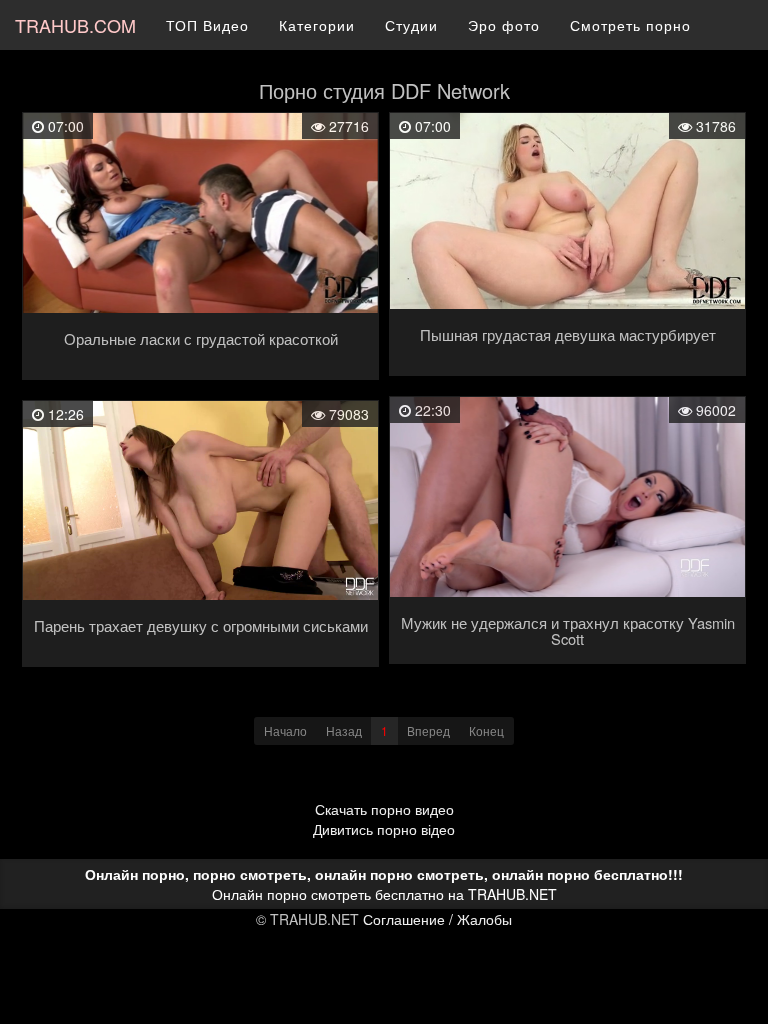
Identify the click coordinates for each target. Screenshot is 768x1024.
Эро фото (504, 25)
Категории (317, 25)
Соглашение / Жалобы (437, 919)
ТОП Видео (207, 25)
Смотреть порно (630, 25)
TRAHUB (75, 25)
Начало (285, 730)
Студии (411, 25)
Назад (344, 730)
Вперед (428, 730)
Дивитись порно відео (384, 829)
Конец (486, 730)
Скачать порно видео (384, 809)
